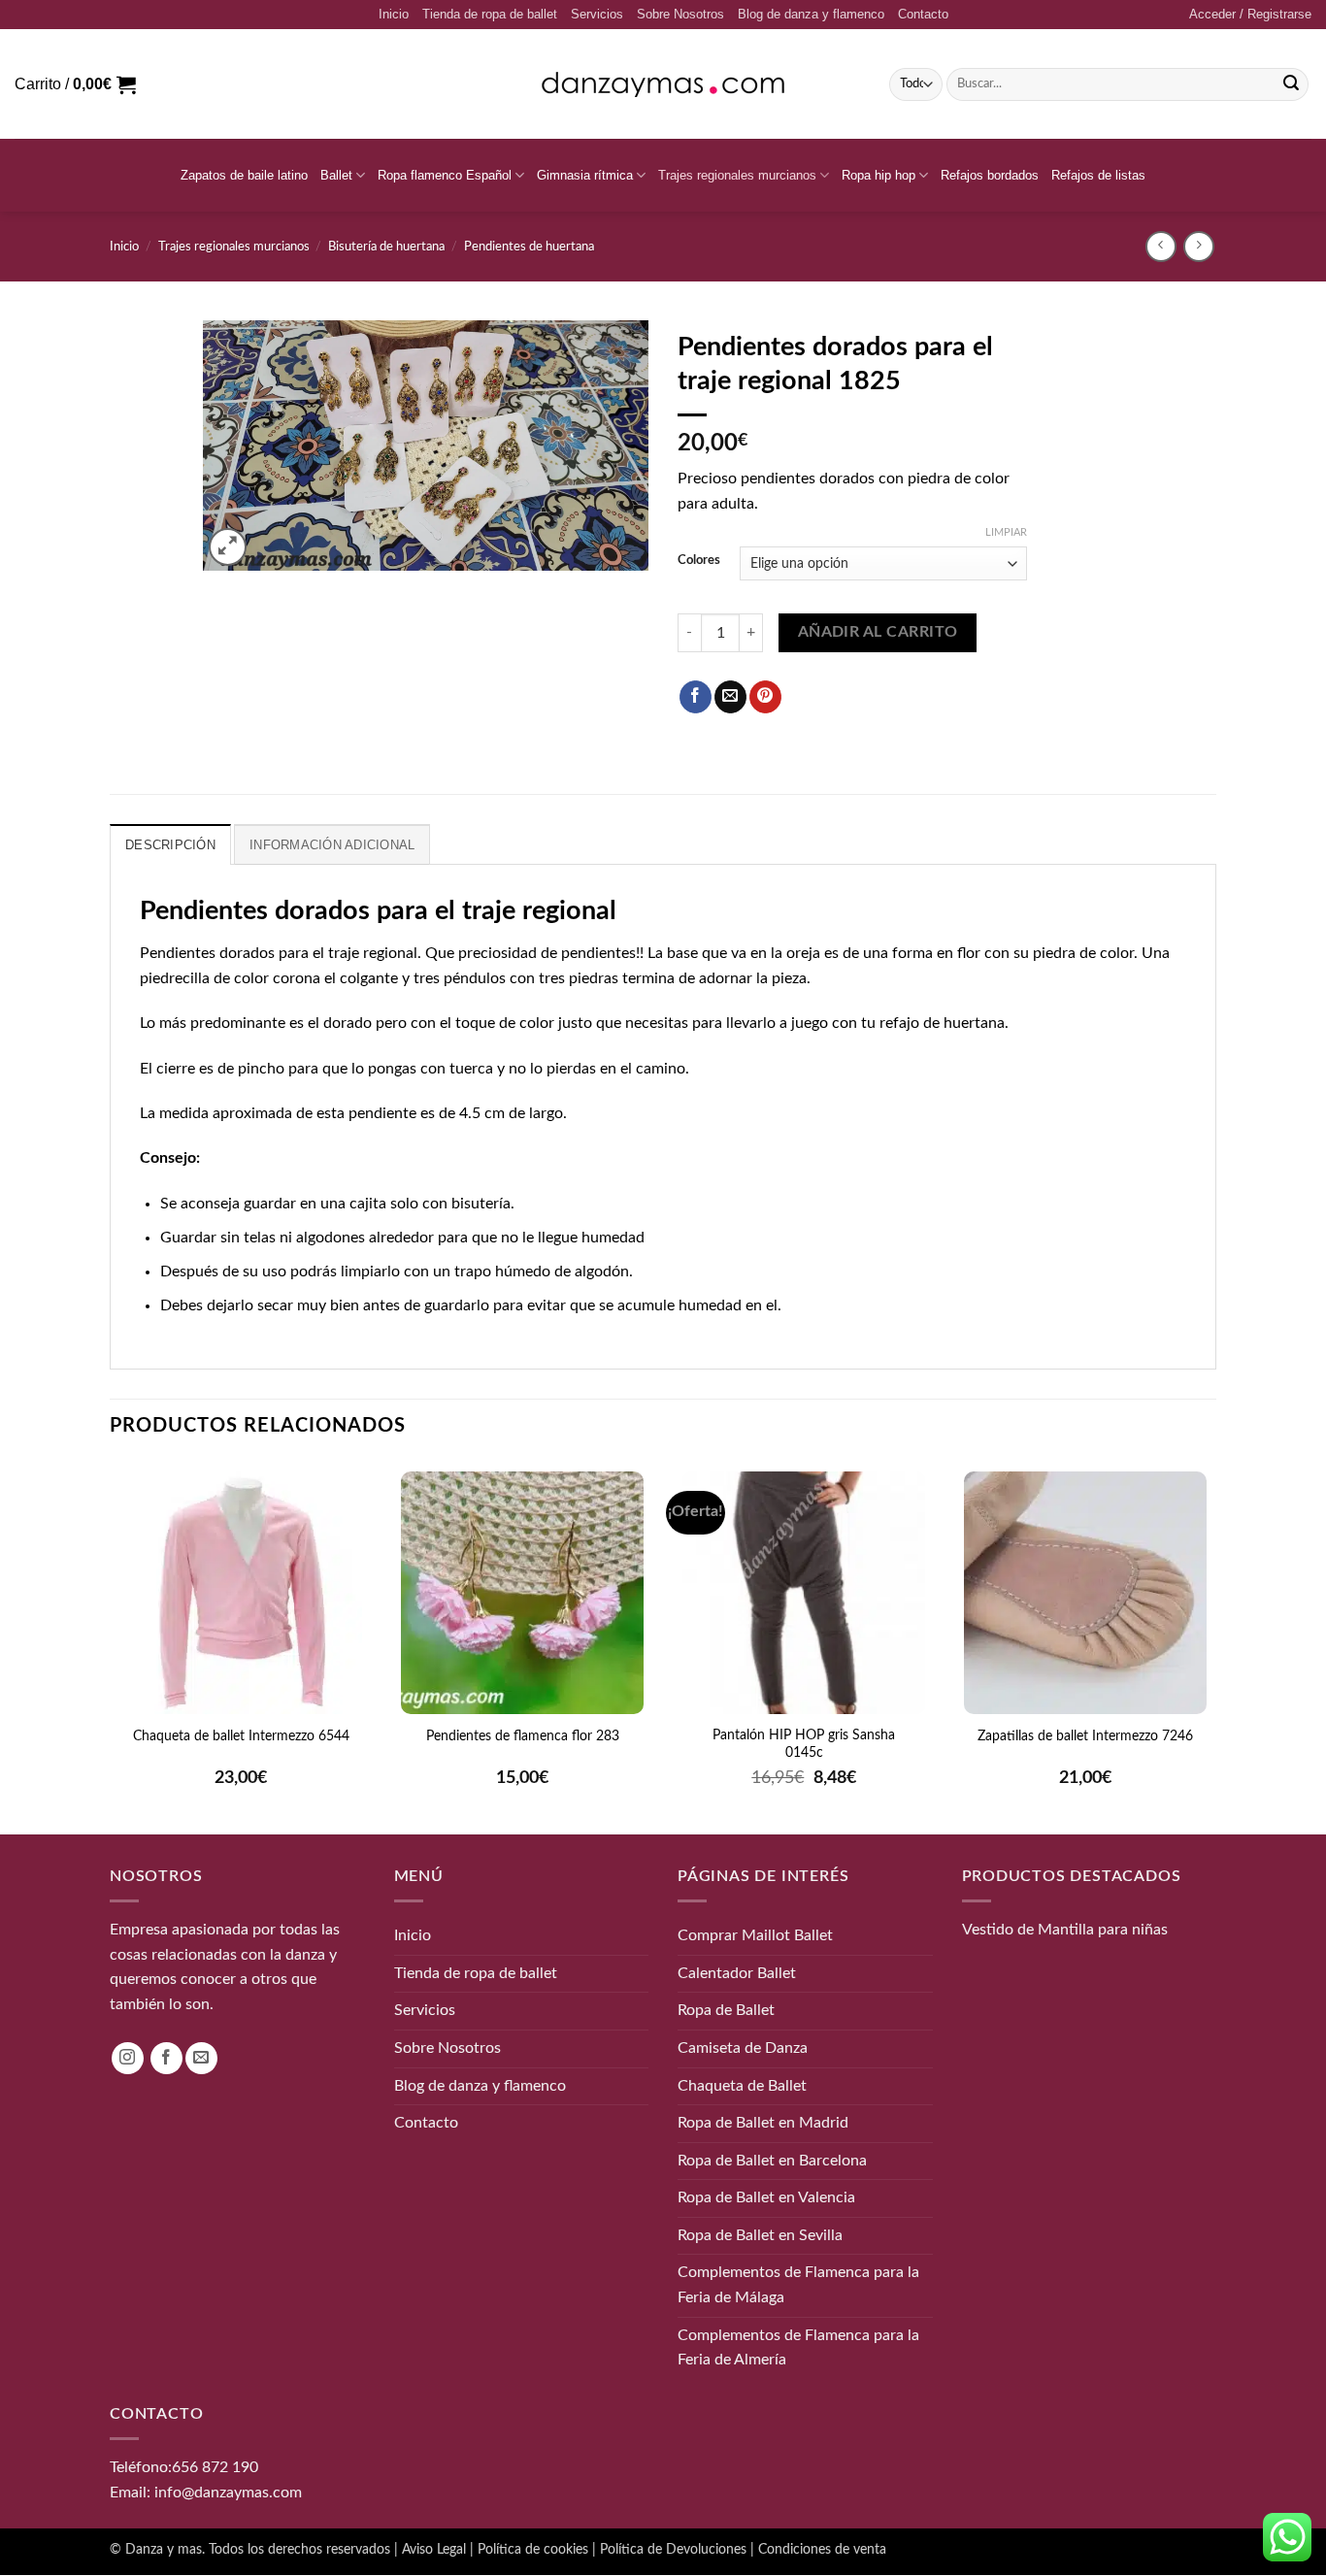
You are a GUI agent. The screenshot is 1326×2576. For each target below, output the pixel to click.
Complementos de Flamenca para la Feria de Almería (798, 2348)
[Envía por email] (730, 697)
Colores (699, 561)
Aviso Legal (434, 2550)
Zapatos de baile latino (244, 175)
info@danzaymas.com (228, 2493)
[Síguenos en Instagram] (128, 2058)
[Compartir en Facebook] (696, 697)
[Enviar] (1291, 84)
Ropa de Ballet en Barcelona (772, 2161)
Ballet (336, 175)
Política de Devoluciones (673, 2550)
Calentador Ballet (737, 1973)
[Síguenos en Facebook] (166, 2058)
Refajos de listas (1098, 175)
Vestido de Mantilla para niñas (1065, 1931)
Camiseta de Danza (743, 2048)
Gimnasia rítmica (585, 175)
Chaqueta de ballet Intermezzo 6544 (241, 1736)
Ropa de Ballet (726, 2011)
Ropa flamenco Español (445, 175)
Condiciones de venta (822, 2550)
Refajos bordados (990, 175)
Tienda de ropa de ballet (490, 14)
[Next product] (1160, 246)
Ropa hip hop (878, 175)
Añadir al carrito (878, 632)
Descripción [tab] (170, 845)
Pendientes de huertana (529, 247)
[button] (1250, 15)
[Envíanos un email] (201, 2058)
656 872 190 (215, 2467)
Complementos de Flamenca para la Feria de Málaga (798, 2286)
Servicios (597, 14)
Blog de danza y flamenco (811, 14)
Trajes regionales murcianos (737, 175)
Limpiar (1006, 532)
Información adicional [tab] (332, 845)
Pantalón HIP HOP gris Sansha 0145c (804, 1744)
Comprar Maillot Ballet (755, 1936)
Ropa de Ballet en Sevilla (760, 2235)
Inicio (394, 14)
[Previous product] (1198, 246)
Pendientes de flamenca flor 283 (523, 1736)
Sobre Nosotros (680, 14)
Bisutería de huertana (386, 247)
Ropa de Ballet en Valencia (766, 2198)
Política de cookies (533, 2550)
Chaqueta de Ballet (742, 2086)
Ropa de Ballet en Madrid (763, 2123)
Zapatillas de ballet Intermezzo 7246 (1085, 1736)
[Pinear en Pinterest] (765, 697)
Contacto (923, 14)
